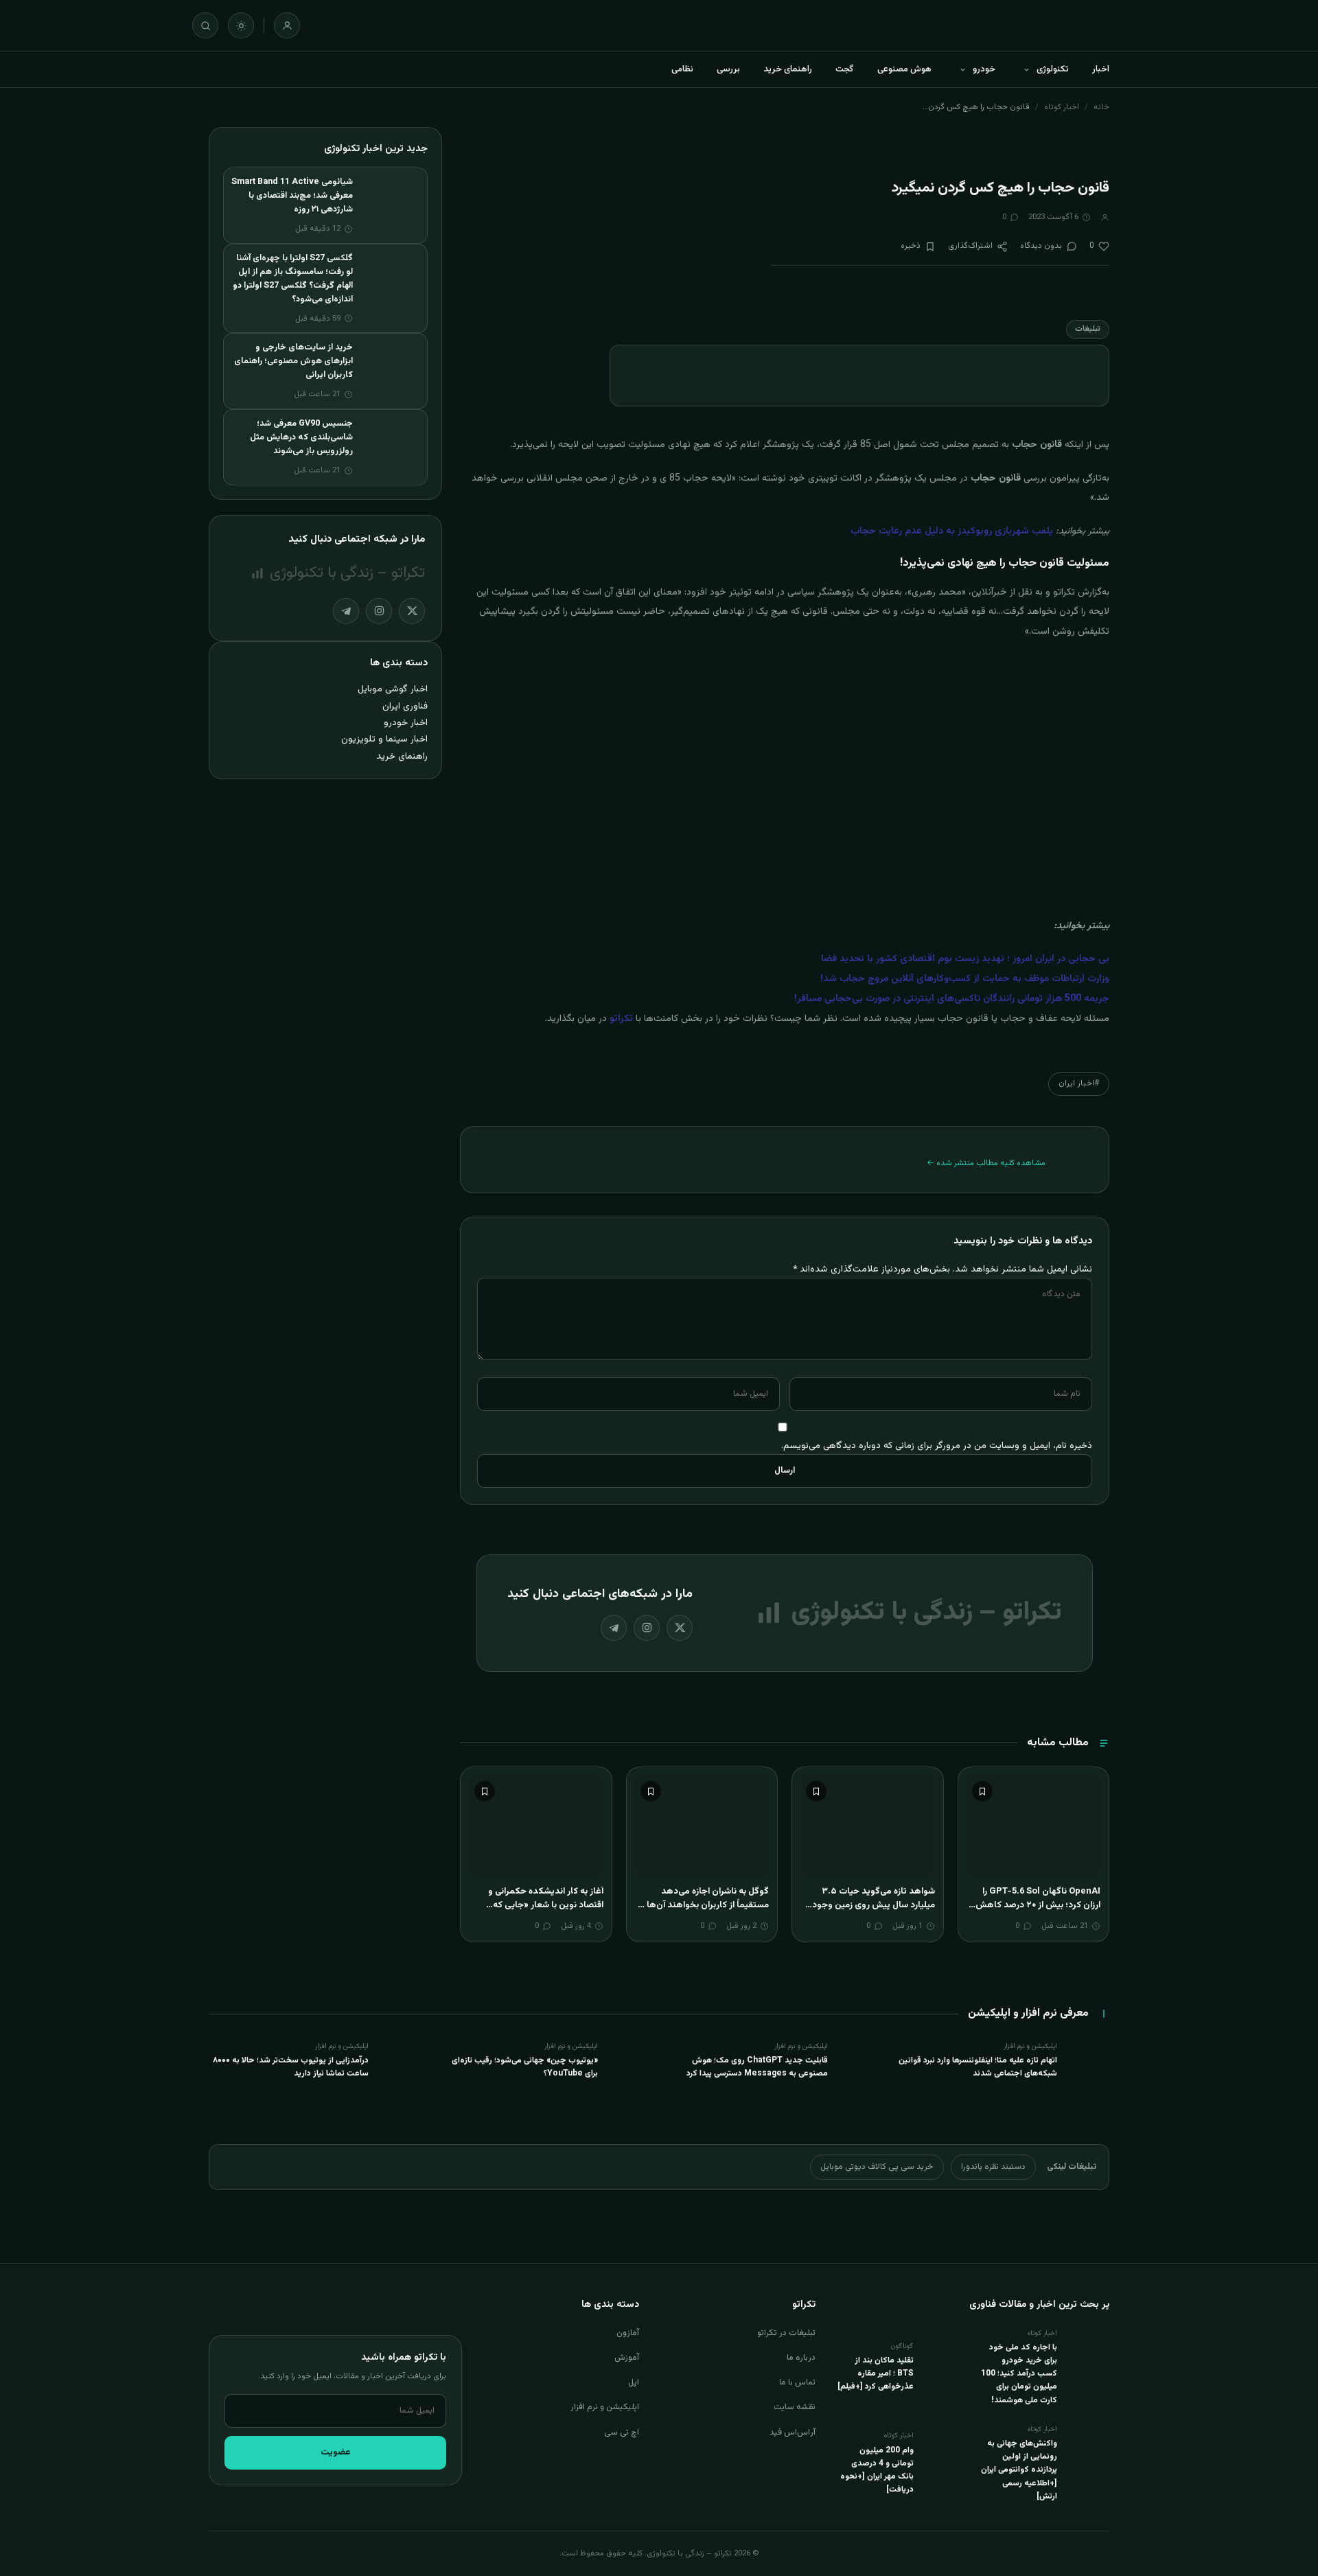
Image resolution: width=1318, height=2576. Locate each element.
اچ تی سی (622, 2433)
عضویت (336, 2452)
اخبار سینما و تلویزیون (384, 739)
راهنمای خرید (788, 69)
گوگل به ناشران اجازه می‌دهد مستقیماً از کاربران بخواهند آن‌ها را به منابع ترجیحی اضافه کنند (704, 1905)
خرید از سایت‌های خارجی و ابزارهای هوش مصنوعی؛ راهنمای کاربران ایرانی (293, 361)
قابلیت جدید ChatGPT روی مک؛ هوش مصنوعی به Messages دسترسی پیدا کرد (757, 2067)
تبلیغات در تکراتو (786, 2333)
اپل (634, 2382)
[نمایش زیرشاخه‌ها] (1026, 69)
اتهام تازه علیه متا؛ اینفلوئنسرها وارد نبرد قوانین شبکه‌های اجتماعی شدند (978, 2067)
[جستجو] (205, 25)
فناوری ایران (405, 706)
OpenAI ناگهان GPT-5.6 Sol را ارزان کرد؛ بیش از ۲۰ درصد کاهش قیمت (1038, 1905)
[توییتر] (680, 1628)
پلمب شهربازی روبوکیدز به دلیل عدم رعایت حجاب (952, 531)
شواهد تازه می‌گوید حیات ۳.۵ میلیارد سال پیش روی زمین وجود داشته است (874, 1905)
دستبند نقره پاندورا (993, 2167)
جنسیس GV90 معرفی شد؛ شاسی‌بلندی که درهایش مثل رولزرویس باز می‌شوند (301, 437)
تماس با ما (797, 2382)
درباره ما (801, 2358)
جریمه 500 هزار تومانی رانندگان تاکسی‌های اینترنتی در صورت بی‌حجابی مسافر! (952, 999)
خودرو (984, 69)
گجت (845, 69)
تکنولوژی (1053, 69)
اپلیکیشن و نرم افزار (605, 2407)
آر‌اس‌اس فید (793, 2433)
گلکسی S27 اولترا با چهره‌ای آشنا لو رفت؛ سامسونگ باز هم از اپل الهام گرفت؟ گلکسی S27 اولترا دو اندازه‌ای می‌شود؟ (293, 279)
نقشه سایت (795, 2407)
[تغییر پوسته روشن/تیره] (241, 25)
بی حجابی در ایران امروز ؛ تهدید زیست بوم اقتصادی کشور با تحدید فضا (965, 959)
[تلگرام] (614, 1628)
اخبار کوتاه (1062, 107)
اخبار (1101, 69)
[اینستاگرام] (647, 1628)
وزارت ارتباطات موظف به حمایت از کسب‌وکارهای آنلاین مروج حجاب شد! (965, 979)
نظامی (682, 69)
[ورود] (287, 25)
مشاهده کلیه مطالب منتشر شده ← (986, 1163)
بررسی (728, 69)
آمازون (628, 2333)
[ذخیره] (982, 1791)
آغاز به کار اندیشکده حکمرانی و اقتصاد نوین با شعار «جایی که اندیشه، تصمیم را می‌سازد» (546, 1905)
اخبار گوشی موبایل (393, 689)
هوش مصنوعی (904, 69)
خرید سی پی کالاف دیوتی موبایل (877, 2167)
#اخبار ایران (1079, 1083)
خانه (1101, 107)
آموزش (627, 2358)
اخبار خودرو (406, 723)
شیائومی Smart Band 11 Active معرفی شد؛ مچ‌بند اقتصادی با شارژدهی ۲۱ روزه (292, 196)
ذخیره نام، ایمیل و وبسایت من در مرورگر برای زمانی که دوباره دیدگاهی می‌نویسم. (937, 1446)
